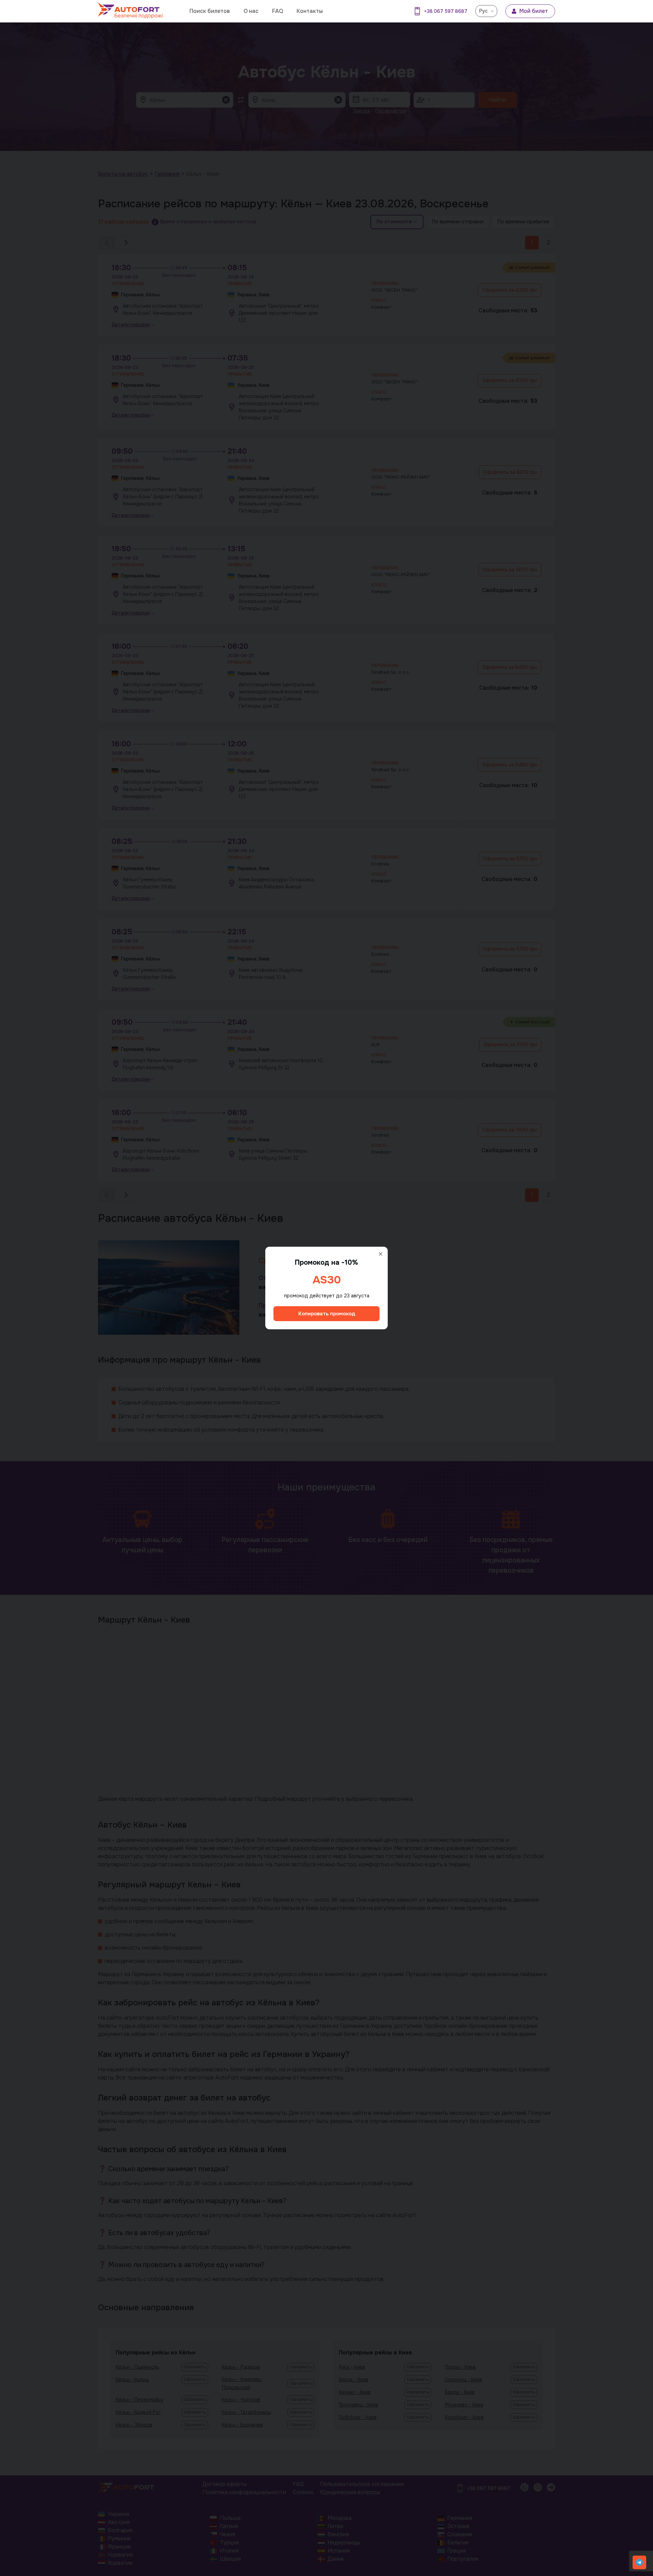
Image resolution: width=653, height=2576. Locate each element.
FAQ (278, 11)
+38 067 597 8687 (446, 11)
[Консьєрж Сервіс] (639, 2562)
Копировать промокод (327, 1314)
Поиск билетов (210, 11)
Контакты (310, 11)
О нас (251, 11)
